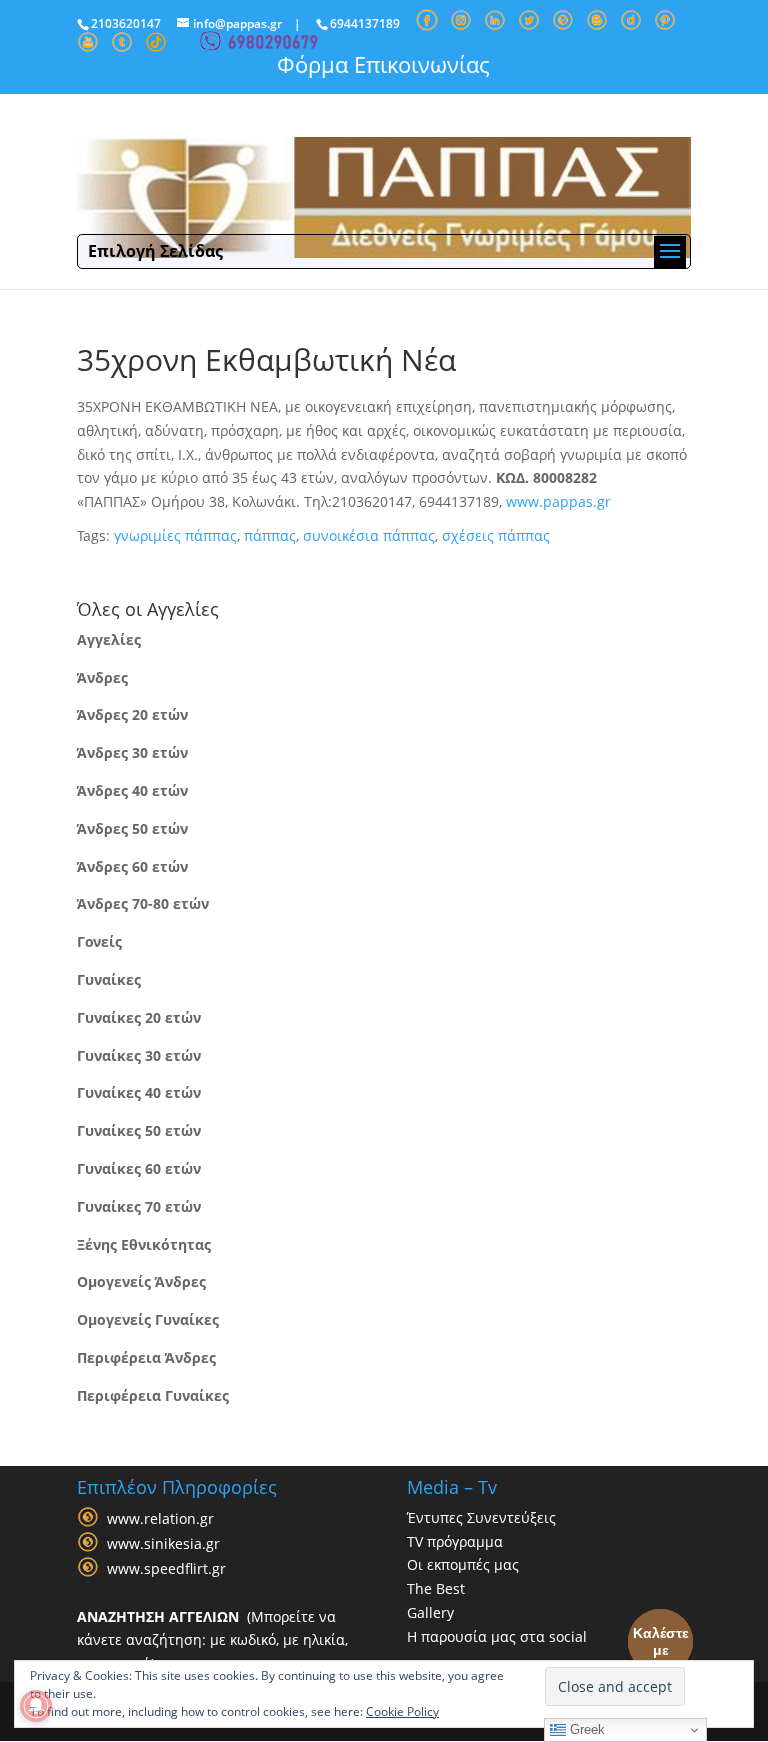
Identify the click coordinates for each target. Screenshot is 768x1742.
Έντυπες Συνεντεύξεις (481, 1517)
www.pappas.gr (558, 501)
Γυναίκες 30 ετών (139, 1055)
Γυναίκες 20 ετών (139, 1017)
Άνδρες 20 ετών (132, 714)
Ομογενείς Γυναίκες (148, 1319)
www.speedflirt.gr (166, 1568)
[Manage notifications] (36, 1706)
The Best (436, 1588)
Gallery (430, 1612)
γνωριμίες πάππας (175, 535)
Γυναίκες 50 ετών (139, 1130)
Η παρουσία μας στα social (497, 1636)
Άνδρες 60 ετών (132, 866)
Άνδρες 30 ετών (132, 752)
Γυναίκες (109, 979)
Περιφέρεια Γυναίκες (153, 1395)
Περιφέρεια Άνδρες (146, 1357)
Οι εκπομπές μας (463, 1564)
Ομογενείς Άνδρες (141, 1281)
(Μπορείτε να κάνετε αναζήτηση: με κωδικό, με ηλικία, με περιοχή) (212, 1640)
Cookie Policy (402, 1711)
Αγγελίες (109, 639)
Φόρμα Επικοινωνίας (383, 64)
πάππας (270, 535)
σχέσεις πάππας (496, 535)
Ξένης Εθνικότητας (144, 1244)
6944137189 (365, 23)
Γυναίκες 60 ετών (139, 1168)
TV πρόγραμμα (455, 1541)
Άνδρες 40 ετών (132, 790)
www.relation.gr (160, 1518)
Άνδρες (102, 677)
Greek (585, 1729)
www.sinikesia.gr (163, 1543)
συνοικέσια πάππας (369, 535)
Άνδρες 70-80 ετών (143, 903)
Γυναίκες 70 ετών (139, 1206)
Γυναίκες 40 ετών (139, 1092)
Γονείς (99, 941)
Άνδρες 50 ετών (132, 828)
